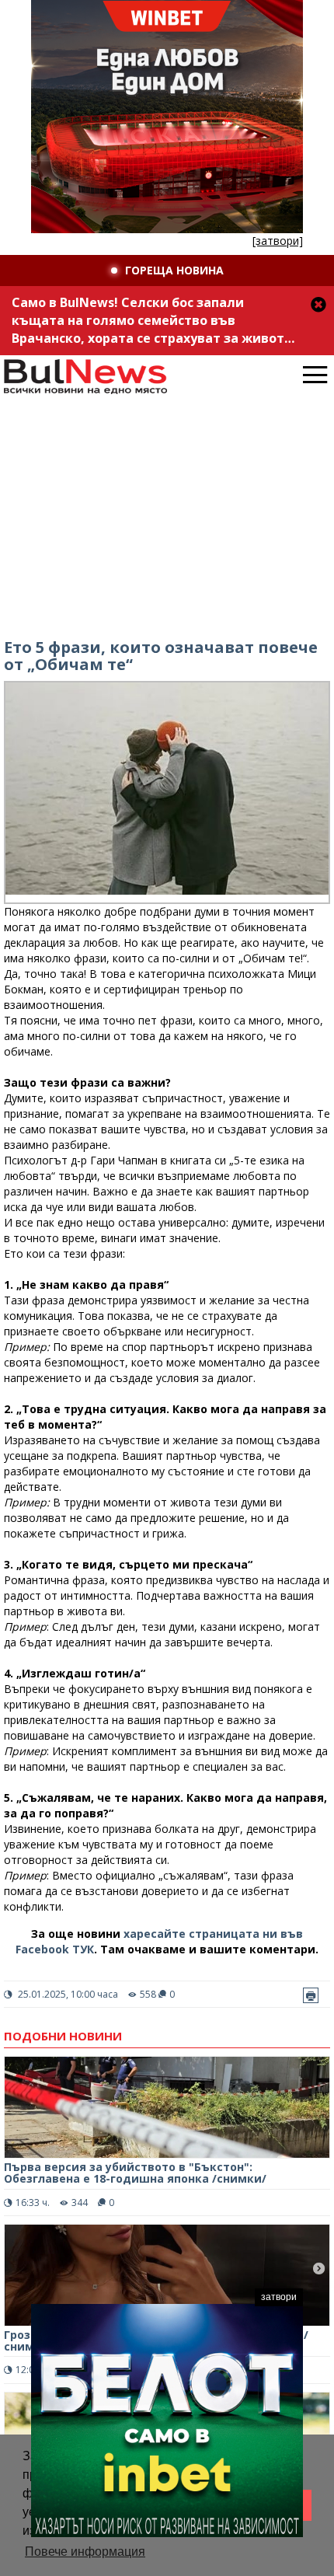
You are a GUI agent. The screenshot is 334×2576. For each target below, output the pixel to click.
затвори (279, 2297)
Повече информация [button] (85, 2552)
